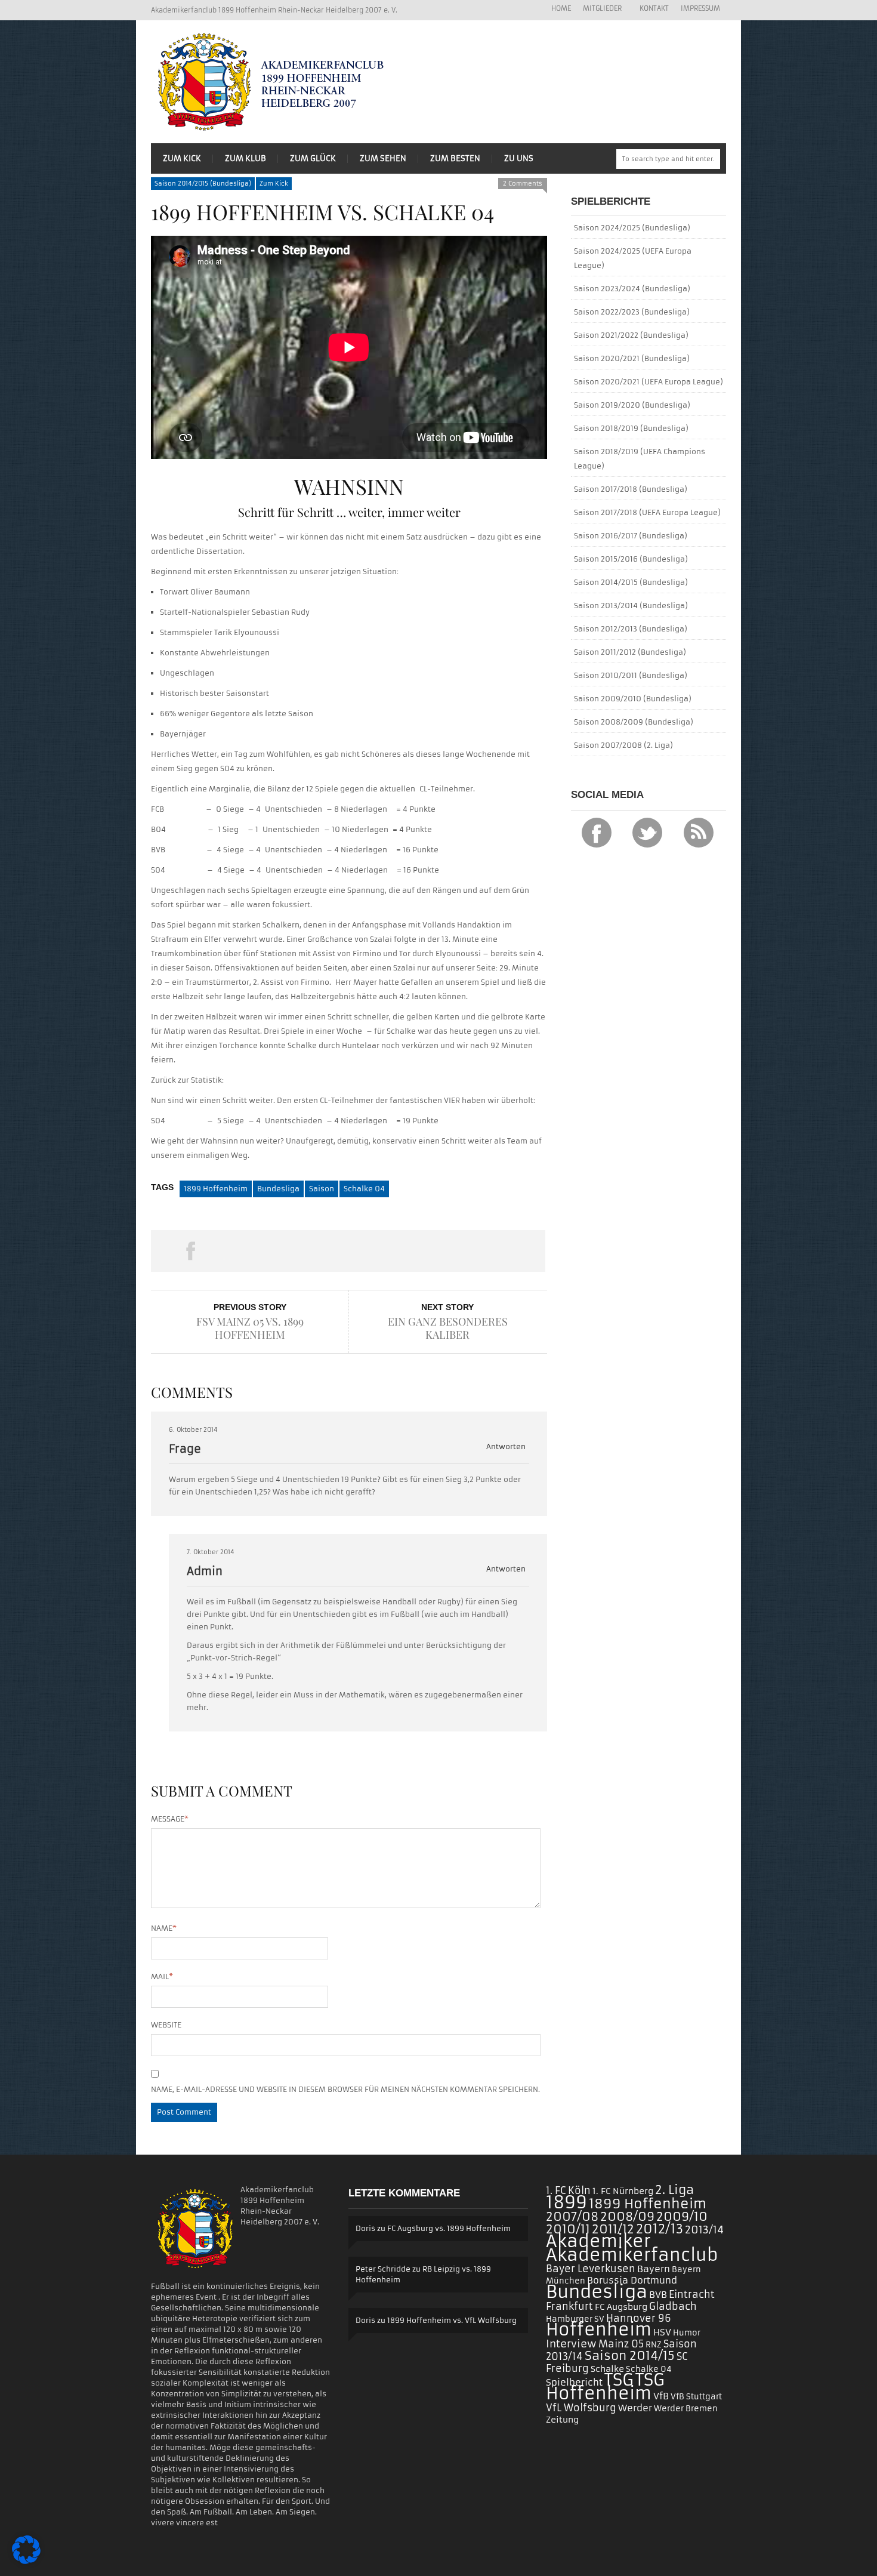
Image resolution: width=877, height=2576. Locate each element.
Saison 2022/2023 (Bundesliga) (632, 312)
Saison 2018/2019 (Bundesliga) (631, 428)
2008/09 (627, 2217)
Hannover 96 (639, 2318)
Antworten (506, 1446)
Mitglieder (599, 9)
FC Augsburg (621, 2307)
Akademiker (598, 2241)
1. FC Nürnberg (623, 2191)
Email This (506, 1251)
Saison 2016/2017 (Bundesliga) (631, 536)
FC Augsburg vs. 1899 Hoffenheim (449, 2228)
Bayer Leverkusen (591, 2269)
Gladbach (673, 2306)
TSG (619, 2380)
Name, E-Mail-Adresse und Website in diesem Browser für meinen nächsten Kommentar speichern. (345, 2089)
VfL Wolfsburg (581, 2408)
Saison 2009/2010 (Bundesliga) (633, 699)
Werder (635, 2408)
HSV (662, 2332)
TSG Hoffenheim (605, 2387)
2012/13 (660, 2229)
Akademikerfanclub (632, 2255)
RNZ (654, 2345)
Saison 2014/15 (630, 2356)
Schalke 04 (364, 1189)
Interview (571, 2344)
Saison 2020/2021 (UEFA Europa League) (649, 382)
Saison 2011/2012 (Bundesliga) (630, 652)
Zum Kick (182, 158)
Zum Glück (313, 158)
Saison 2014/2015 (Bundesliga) (203, 184)
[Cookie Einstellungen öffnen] (26, 2561)
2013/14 (704, 2230)
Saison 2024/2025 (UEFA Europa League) (633, 258)
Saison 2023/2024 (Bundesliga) (632, 289)
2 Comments (523, 184)
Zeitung (562, 2420)
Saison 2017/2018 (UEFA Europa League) (647, 512)
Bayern (654, 2269)
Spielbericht (574, 2382)
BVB (658, 2295)
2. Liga (674, 2190)
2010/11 (568, 2229)
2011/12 (613, 2229)
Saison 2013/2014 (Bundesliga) (631, 606)
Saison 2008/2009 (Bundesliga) (634, 722)
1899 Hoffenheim (216, 1189)
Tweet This (269, 1251)
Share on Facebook (190, 1251)
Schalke (607, 2369)
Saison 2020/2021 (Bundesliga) (632, 358)
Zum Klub (246, 158)
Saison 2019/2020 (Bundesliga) (632, 405)
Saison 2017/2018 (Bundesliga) (631, 489)
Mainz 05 (621, 2344)
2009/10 (682, 2217)
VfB (661, 2396)
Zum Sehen (383, 158)
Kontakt (654, 8)
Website (166, 2025)
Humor (687, 2333)
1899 (566, 2202)
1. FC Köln (568, 2190)
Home (561, 8)
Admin (205, 1571)
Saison (322, 1189)
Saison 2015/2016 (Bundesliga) (631, 559)
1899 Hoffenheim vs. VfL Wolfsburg (452, 2320)
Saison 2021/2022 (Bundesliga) (631, 335)
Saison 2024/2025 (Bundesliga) (632, 228)
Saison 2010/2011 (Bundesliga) (631, 675)
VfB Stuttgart (696, 2397)
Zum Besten (455, 158)
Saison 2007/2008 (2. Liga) (623, 745)
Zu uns (519, 158)
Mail (162, 1976)
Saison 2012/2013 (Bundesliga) (631, 629)
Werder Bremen (686, 2409)
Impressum (700, 8)
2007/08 (572, 2217)
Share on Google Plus (348, 1251)
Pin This (427, 1251)
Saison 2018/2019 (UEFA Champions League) (640, 459)
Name (164, 1928)
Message (170, 1819)
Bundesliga (278, 1189)
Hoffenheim (599, 2330)
